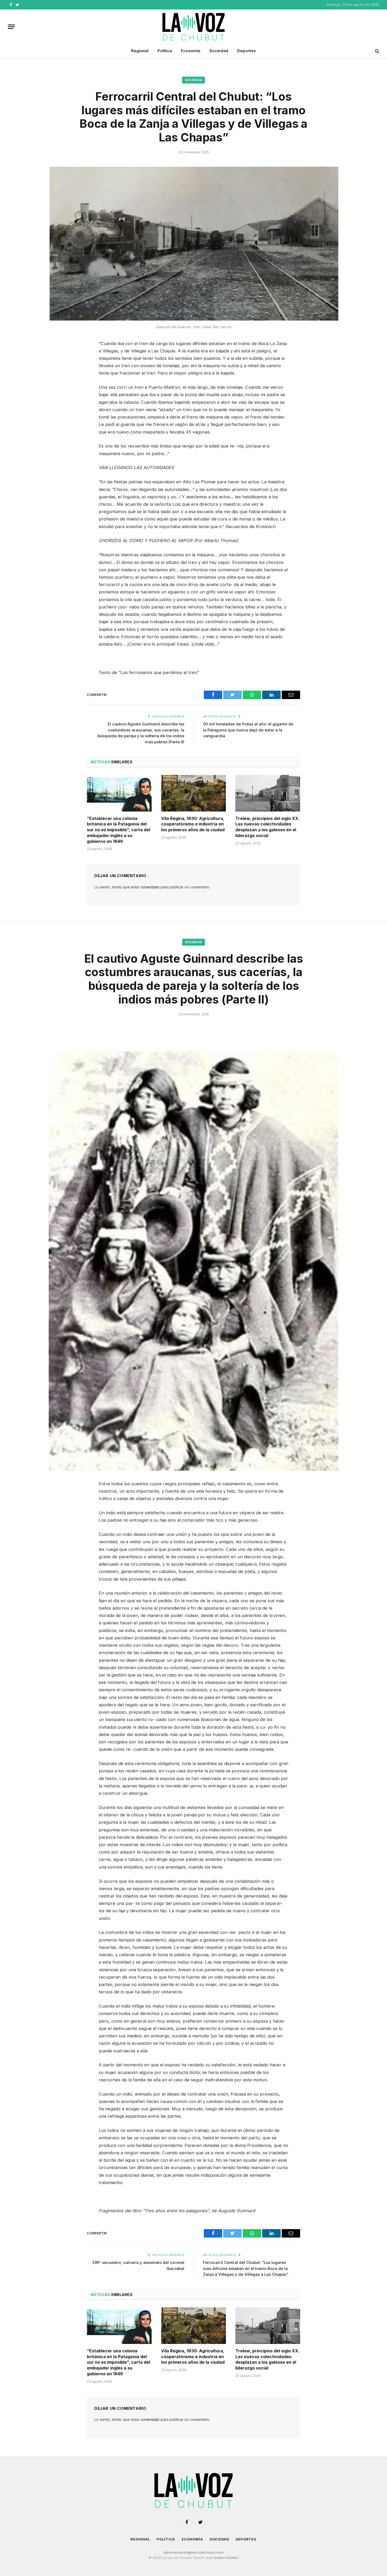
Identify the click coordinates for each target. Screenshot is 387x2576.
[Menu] (11, 27)
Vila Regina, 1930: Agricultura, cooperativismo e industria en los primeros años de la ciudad (193, 824)
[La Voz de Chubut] (193, 27)
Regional (140, 51)
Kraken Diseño (226, 2558)
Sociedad (219, 51)
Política (165, 51)
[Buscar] (377, 51)
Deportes (247, 51)
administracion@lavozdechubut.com (193, 2552)
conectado (150, 887)
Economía (191, 51)
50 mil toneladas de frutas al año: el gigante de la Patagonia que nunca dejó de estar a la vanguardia (248, 730)
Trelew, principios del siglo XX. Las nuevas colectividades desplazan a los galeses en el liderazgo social (267, 827)
